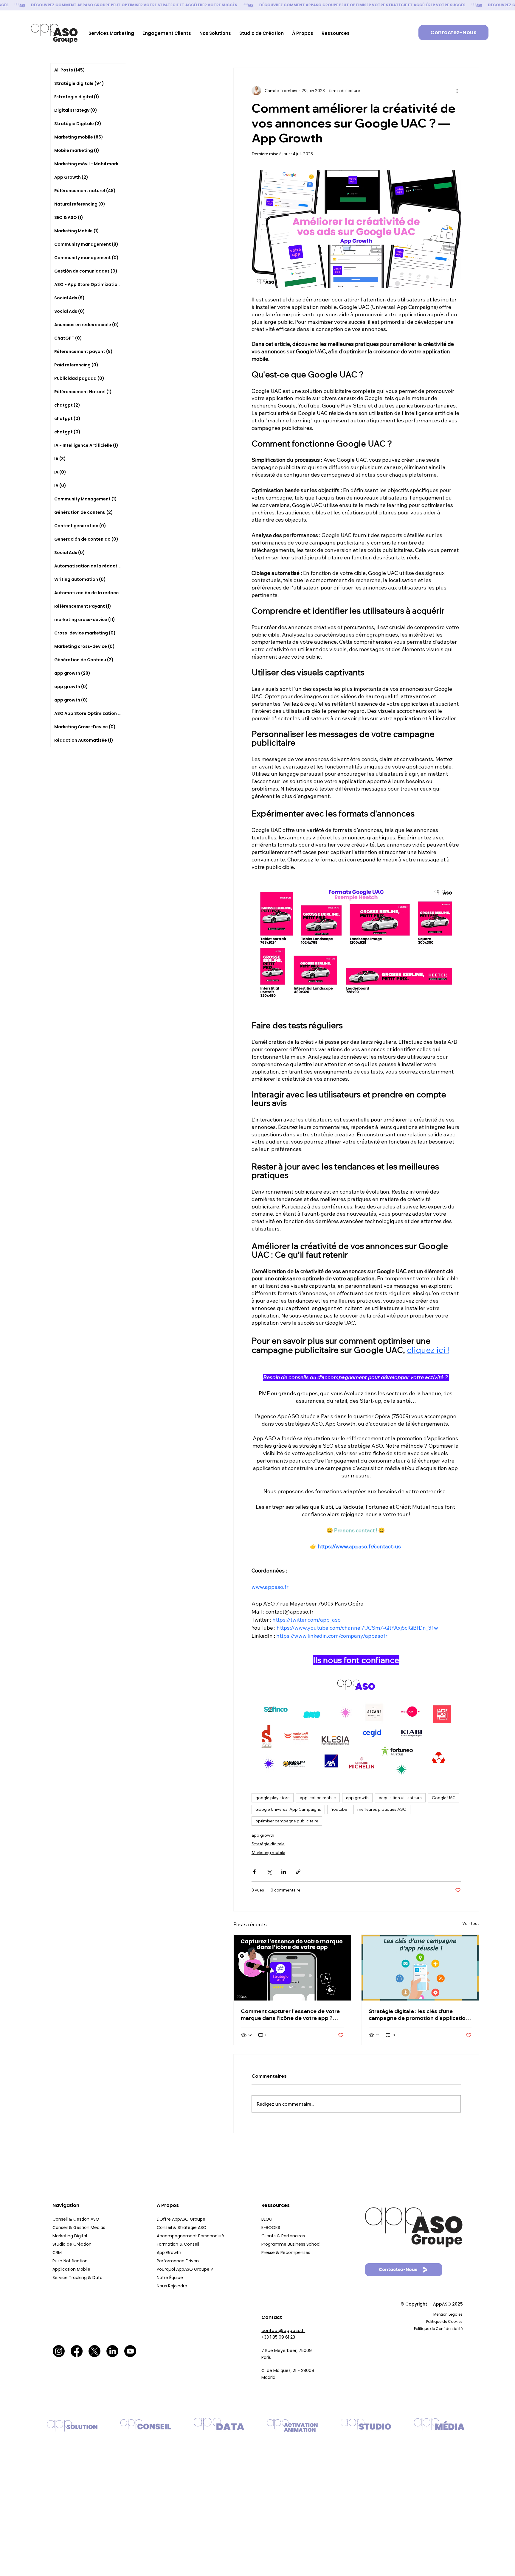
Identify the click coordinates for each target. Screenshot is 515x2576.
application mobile (318, 1798)
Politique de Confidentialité (438, 2329)
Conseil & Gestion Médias (79, 2227)
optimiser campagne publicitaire (287, 1821)
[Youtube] (130, 2351)
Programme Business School (291, 2244)
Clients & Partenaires (284, 2236)
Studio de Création (73, 2244)
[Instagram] (59, 2351)
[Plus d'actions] (457, 91)
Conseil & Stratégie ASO (182, 2227)
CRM (58, 2253)
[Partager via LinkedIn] (284, 1872)
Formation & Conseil (178, 2244)
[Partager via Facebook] (254, 1872)
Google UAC (444, 1798)
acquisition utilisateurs (400, 1798)
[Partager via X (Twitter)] (269, 1872)
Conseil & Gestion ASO (76, 2219)
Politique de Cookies (444, 2321)
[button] (111, 33)
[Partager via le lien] (298, 1872)
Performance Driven (178, 2261)
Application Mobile (71, 2269)
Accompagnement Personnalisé (190, 2236)
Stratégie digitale (268, 1844)
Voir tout (471, 1923)
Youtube (339, 1809)
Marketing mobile (268, 1852)
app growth (357, 1798)
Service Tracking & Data (78, 2278)
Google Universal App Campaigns (288, 1809)
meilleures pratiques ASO (382, 1809)
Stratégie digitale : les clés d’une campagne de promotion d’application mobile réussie (419, 2015)
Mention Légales (448, 2314)
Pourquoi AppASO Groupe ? (185, 2269)
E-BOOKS (271, 2227)
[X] (94, 2351)
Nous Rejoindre (173, 2286)
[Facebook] (77, 2351)
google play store (273, 1798)
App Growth (169, 2253)
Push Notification (71, 2261)
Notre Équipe (170, 2278)
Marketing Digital (70, 2236)
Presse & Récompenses (286, 2253)
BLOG (267, 2219)
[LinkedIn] (112, 2351)
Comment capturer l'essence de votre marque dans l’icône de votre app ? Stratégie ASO (290, 2015)
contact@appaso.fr (283, 2331)
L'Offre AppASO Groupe (181, 2219)
